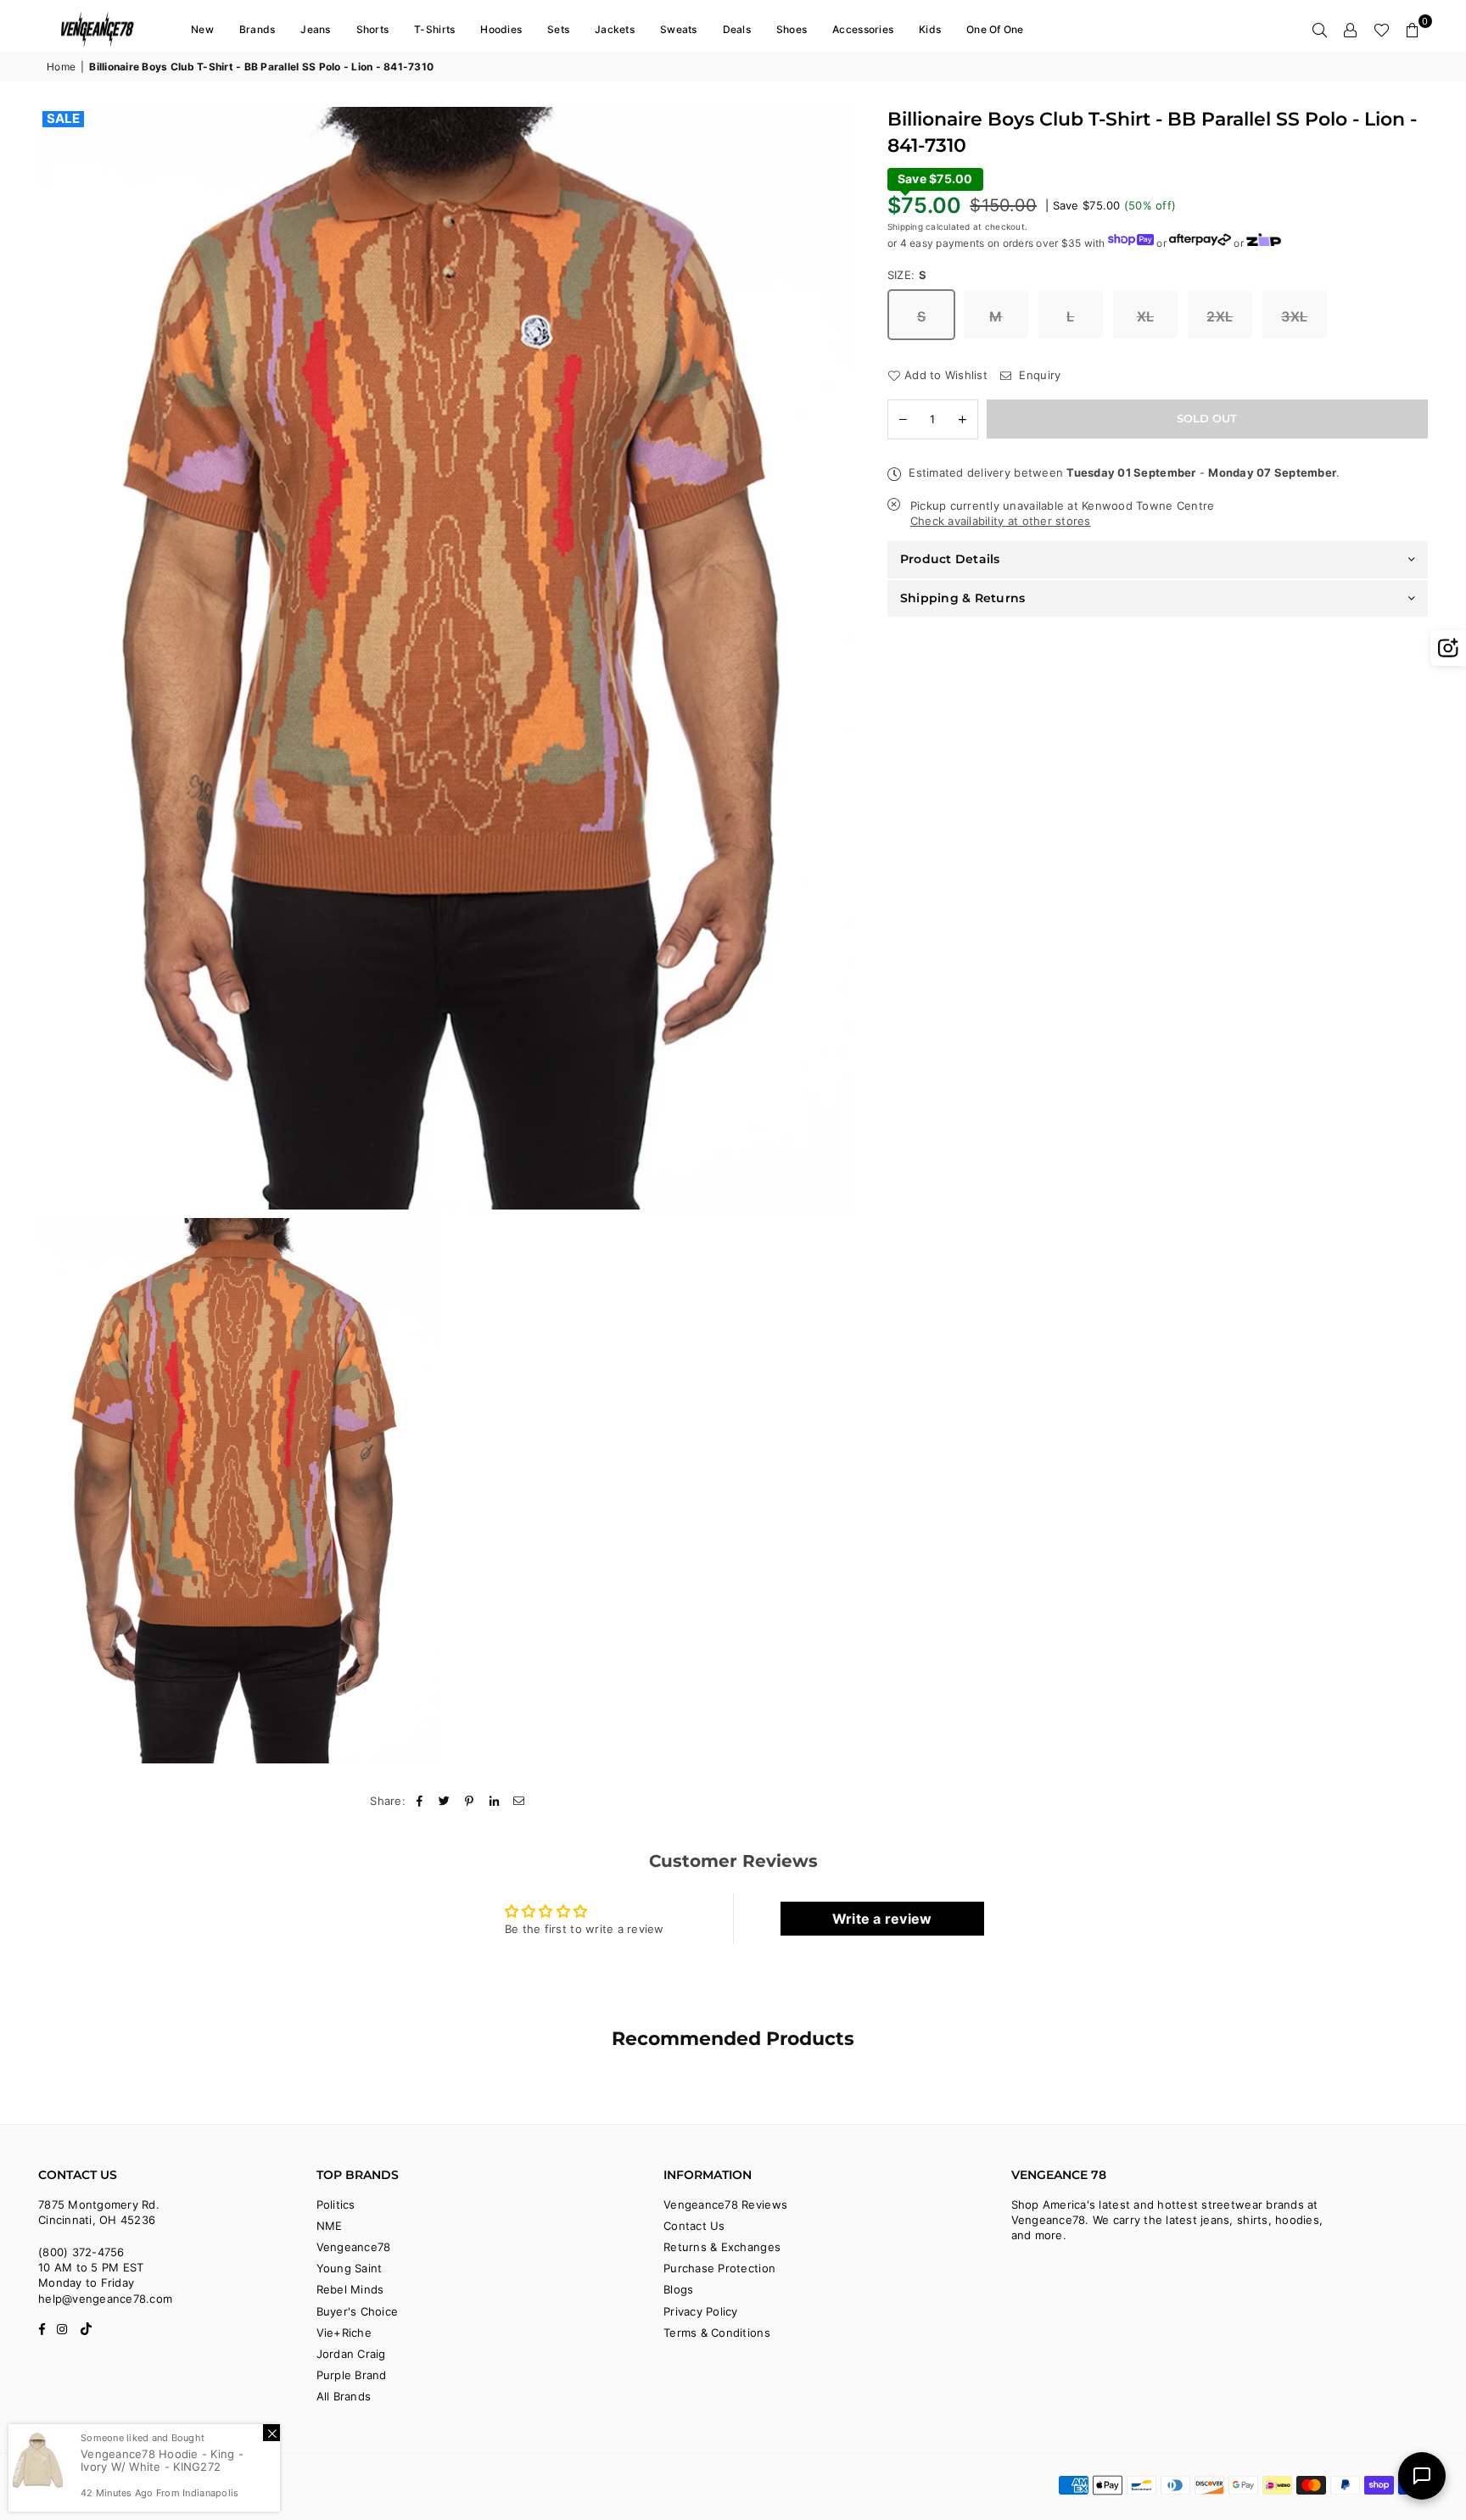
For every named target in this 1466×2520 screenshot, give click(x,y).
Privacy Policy (701, 2311)
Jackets (615, 29)
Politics (336, 2204)
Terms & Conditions (717, 2333)
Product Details (950, 559)
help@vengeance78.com (105, 2299)
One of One (995, 29)
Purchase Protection (719, 2268)
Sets (558, 29)
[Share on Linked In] (494, 1801)
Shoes (792, 29)
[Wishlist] (1382, 30)
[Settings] (1351, 30)
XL (1146, 316)
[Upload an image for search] (1448, 648)
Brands (257, 29)
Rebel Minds (350, 2289)
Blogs (678, 2289)
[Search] (1320, 30)
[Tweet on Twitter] (445, 1801)
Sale (63, 119)
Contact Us (694, 2226)
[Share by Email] (519, 1801)
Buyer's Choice (358, 2311)
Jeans (315, 29)
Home (61, 67)
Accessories (863, 29)
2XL (1220, 316)
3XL (1294, 316)
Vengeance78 (354, 2247)
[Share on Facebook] (420, 1801)
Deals (737, 29)
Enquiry (1038, 374)
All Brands (344, 2396)
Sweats (679, 29)
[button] (1413, 30)
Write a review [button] (882, 1919)
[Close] (271, 2433)
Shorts (373, 29)
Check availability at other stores (1001, 520)
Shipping (905, 226)
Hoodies (501, 29)
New (202, 29)
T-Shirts (434, 29)
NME (330, 2226)
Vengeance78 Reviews (725, 2204)
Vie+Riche (344, 2333)
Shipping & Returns (963, 597)
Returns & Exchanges (722, 2247)
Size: (907, 274)
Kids (930, 29)
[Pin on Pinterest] (470, 1801)
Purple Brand (352, 2375)
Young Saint (350, 2268)
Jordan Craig (351, 2354)
